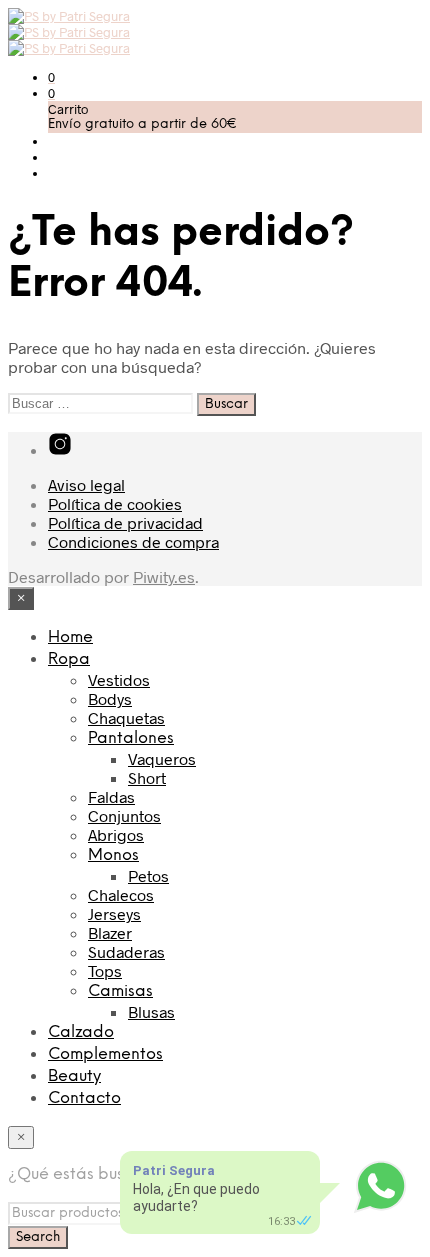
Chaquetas (126, 717)
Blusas (151, 1011)
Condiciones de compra (133, 541)
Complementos (105, 1054)
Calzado (81, 1032)
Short (147, 777)
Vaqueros (162, 758)
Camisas (120, 991)
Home (70, 637)
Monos (113, 855)
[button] (51, 77)
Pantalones (131, 738)
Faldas (111, 796)
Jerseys (114, 913)
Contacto (84, 1098)
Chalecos (121, 894)
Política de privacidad (125, 522)
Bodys (110, 698)
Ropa (69, 659)
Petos (148, 875)
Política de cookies (115, 503)
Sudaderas (126, 951)
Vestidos (119, 679)
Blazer (110, 932)
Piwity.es (164, 576)
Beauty (74, 1076)
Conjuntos (124, 815)
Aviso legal (86, 484)
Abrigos (116, 834)
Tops (105, 970)
